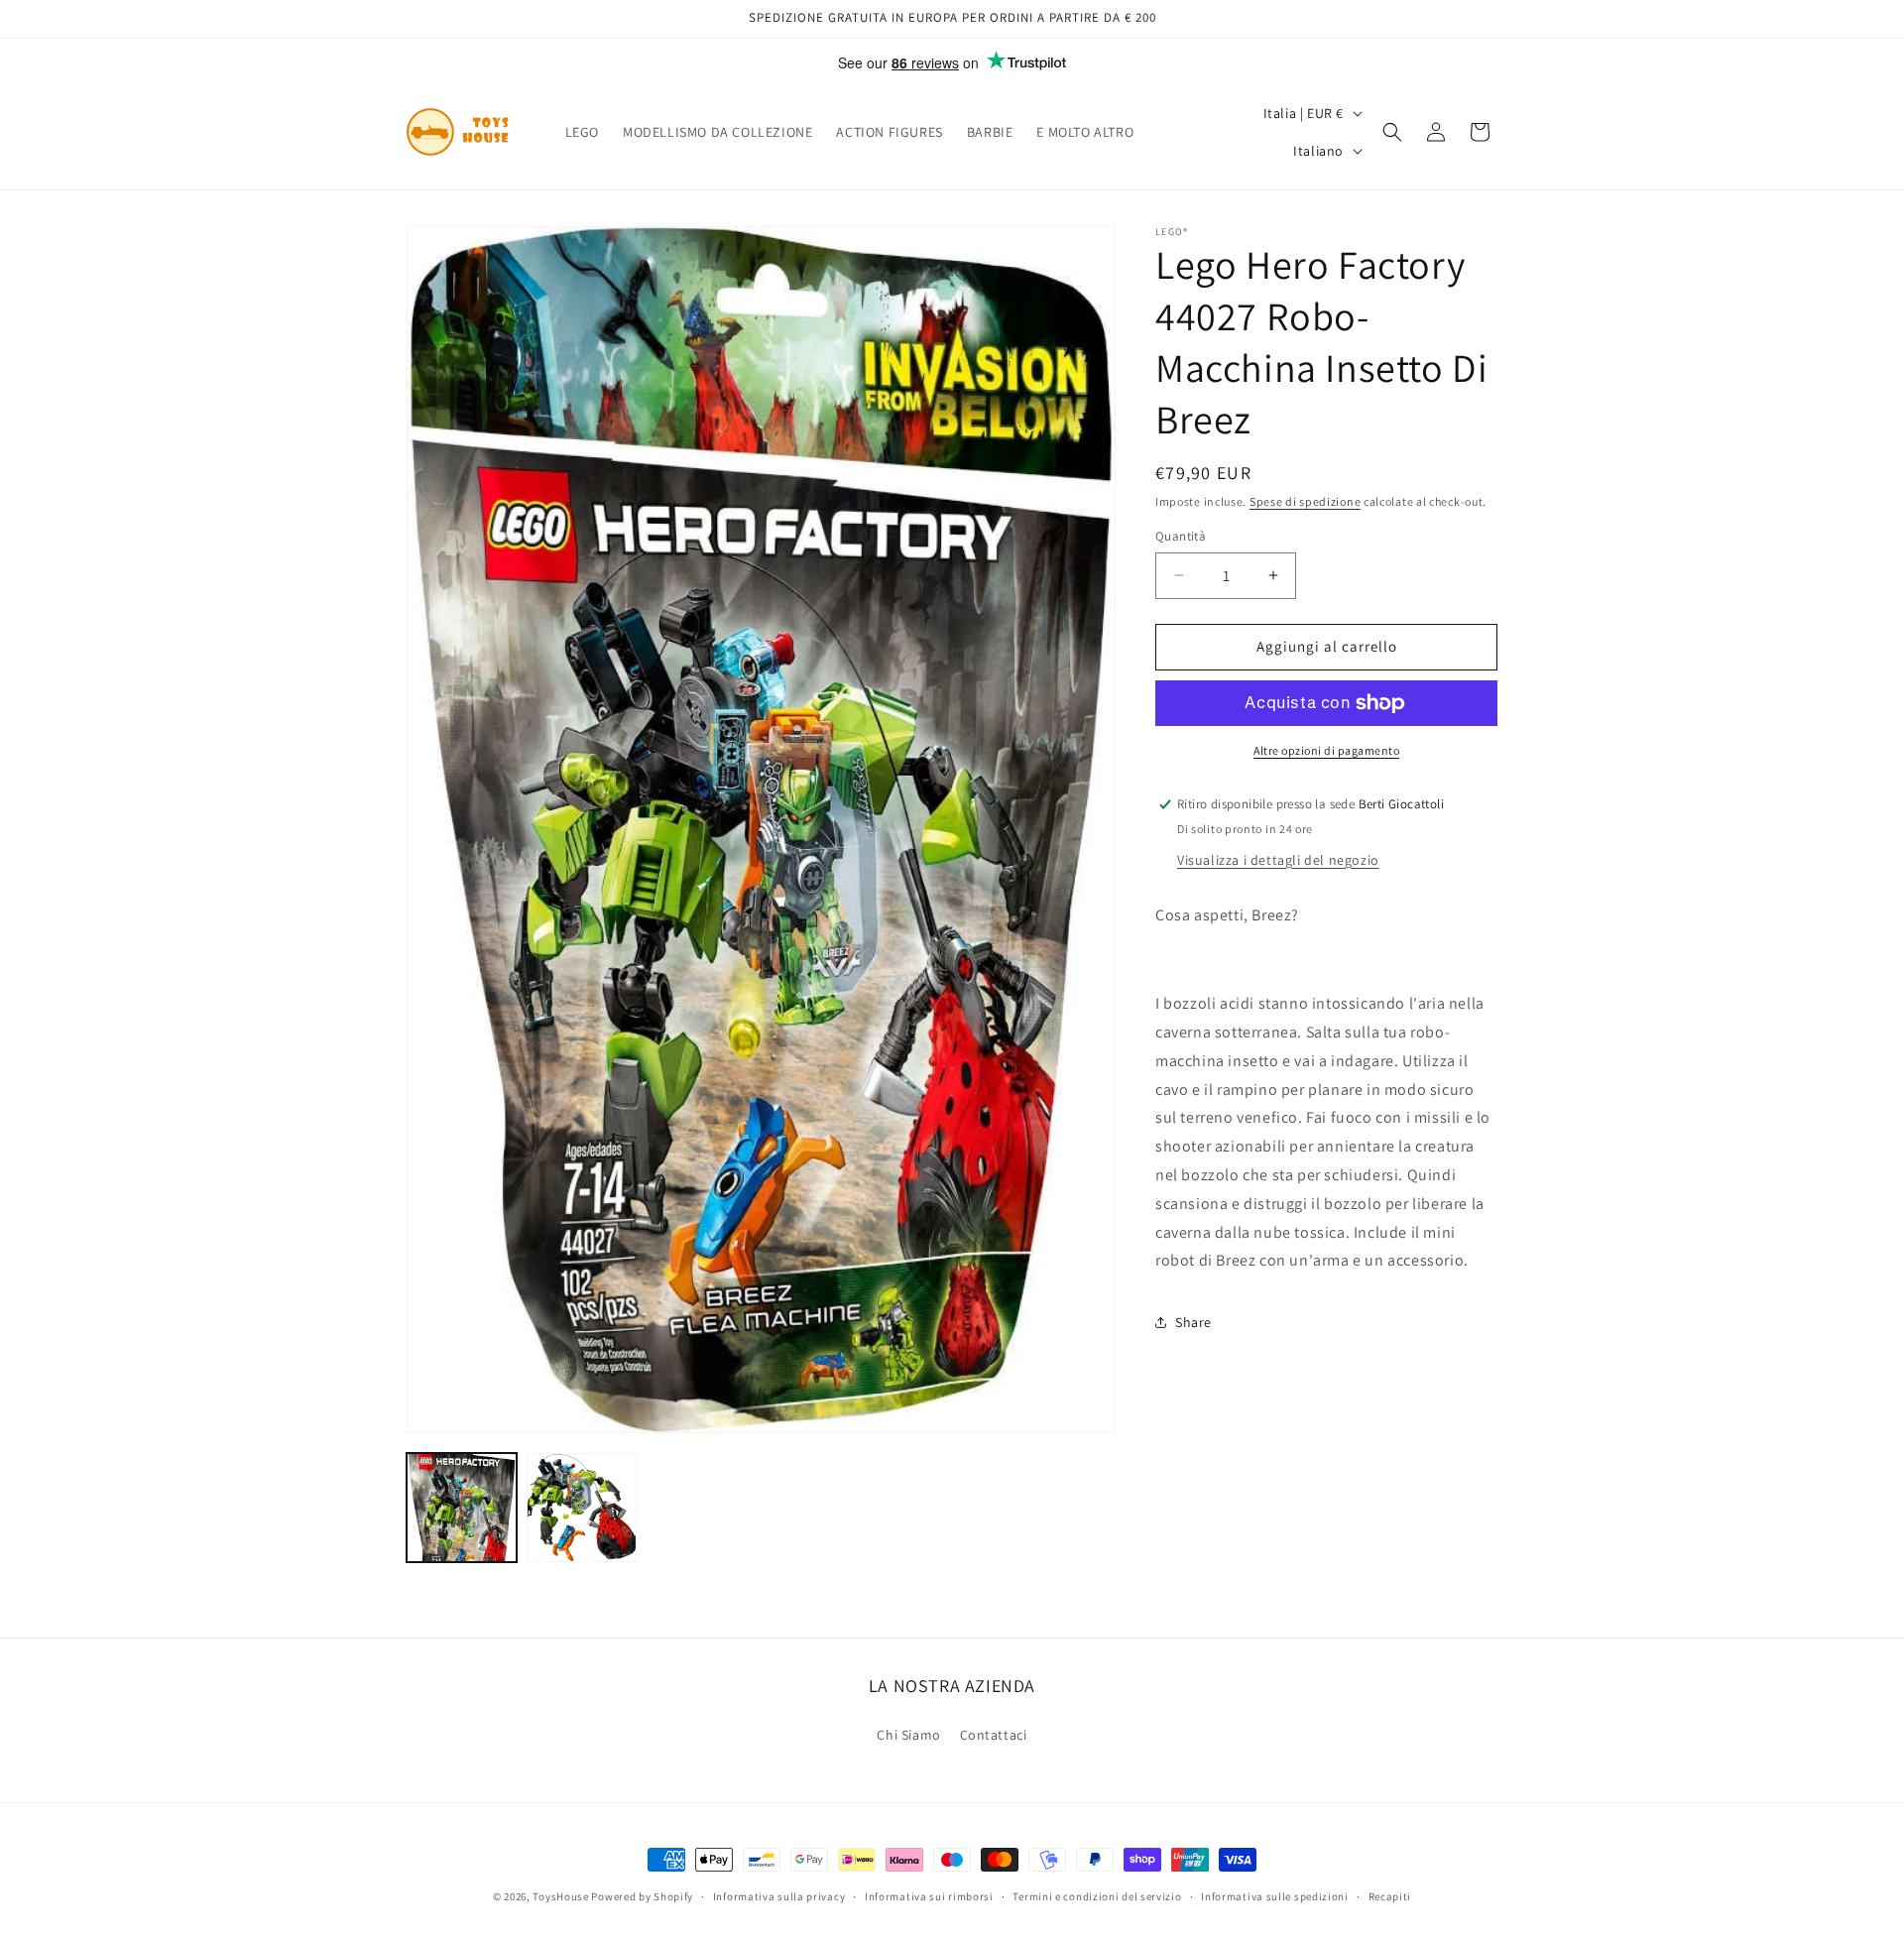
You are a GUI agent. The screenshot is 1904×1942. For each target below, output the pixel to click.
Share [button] (1193, 1322)
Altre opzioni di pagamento (1326, 750)
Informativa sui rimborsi (929, 1896)
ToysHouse (560, 1896)
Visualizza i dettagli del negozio (1278, 860)
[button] (1392, 132)
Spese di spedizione (1305, 501)
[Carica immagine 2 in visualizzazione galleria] (582, 1508)
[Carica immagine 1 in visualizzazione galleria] (462, 1508)
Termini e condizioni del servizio (1097, 1896)
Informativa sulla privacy (779, 1896)
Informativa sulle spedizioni (1275, 1896)
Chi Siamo (908, 1735)
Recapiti (1390, 1896)
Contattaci (994, 1735)
